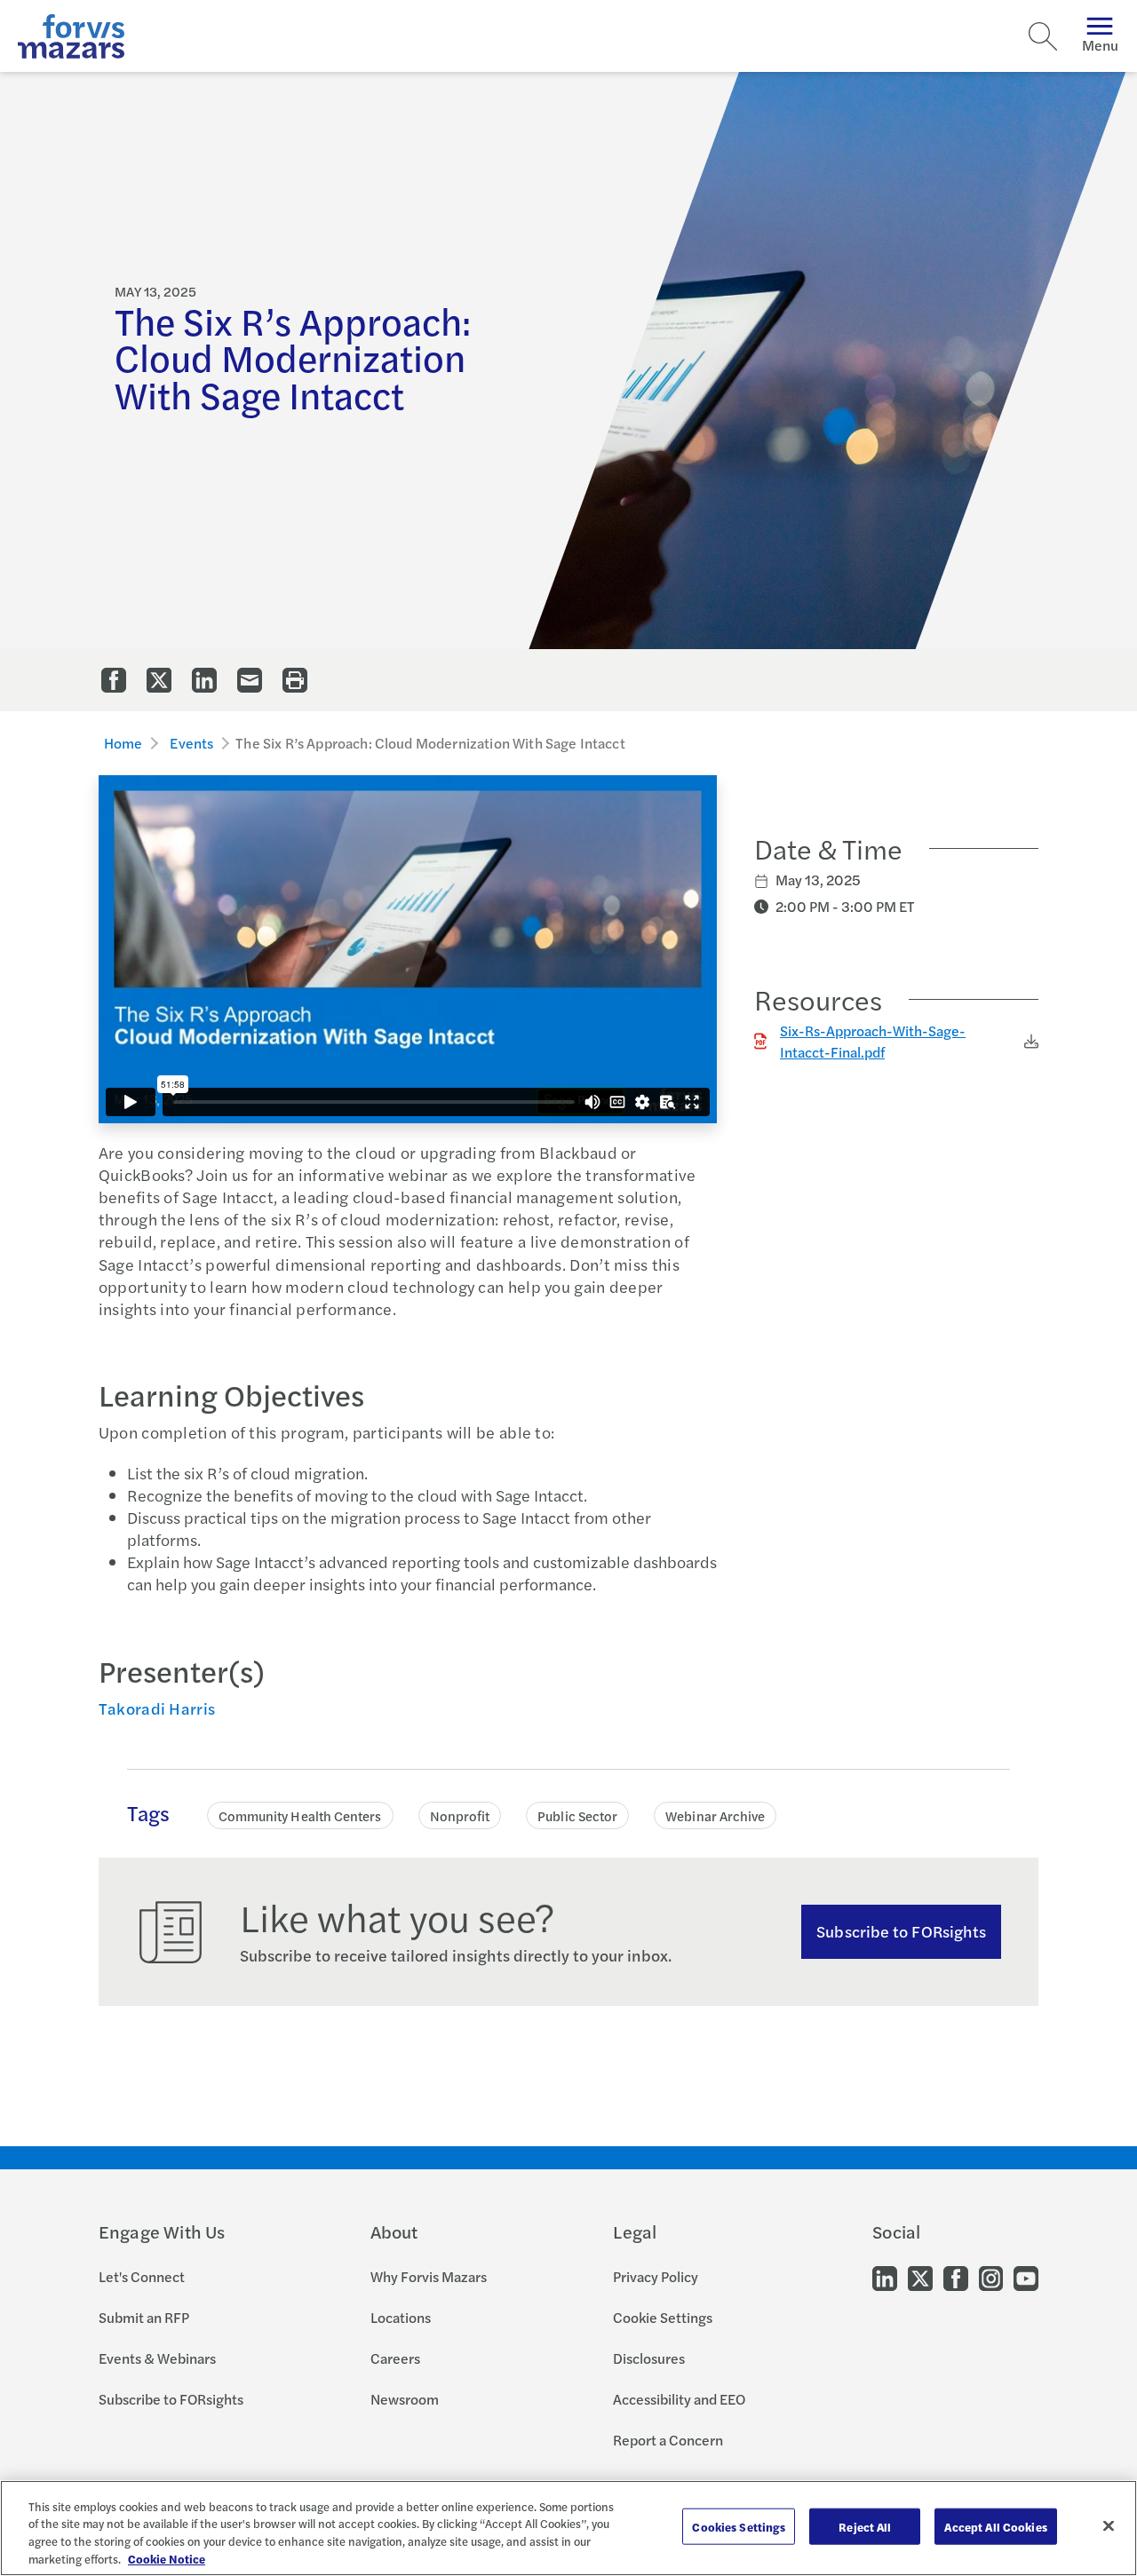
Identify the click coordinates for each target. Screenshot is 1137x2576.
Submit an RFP (144, 2317)
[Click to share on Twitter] (159, 680)
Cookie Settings (663, 2317)
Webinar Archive (715, 1815)
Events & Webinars (157, 2358)
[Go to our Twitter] (920, 2277)
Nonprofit (460, 1815)
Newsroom (405, 2399)
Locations (401, 2317)
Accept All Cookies (995, 2527)
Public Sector (577, 1815)
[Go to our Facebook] (956, 2277)
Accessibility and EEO (679, 2399)
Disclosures (649, 2358)
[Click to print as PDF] (295, 680)
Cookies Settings (739, 2527)
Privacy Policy (656, 2276)
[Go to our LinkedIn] (885, 2277)
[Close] (1109, 2525)
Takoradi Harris (157, 1708)
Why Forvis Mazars (429, 2276)
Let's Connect (142, 2276)
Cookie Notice (167, 2558)
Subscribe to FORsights (901, 1931)
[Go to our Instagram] (991, 2277)
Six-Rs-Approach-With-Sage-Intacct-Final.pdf (873, 1041)
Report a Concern (668, 2440)
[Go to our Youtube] (1026, 2277)
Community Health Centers (300, 1815)
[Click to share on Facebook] (114, 680)
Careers (395, 2358)
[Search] (1043, 36)
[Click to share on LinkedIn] (204, 680)
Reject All (865, 2527)
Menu (1100, 45)
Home (123, 743)
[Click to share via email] (250, 680)
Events (191, 743)
